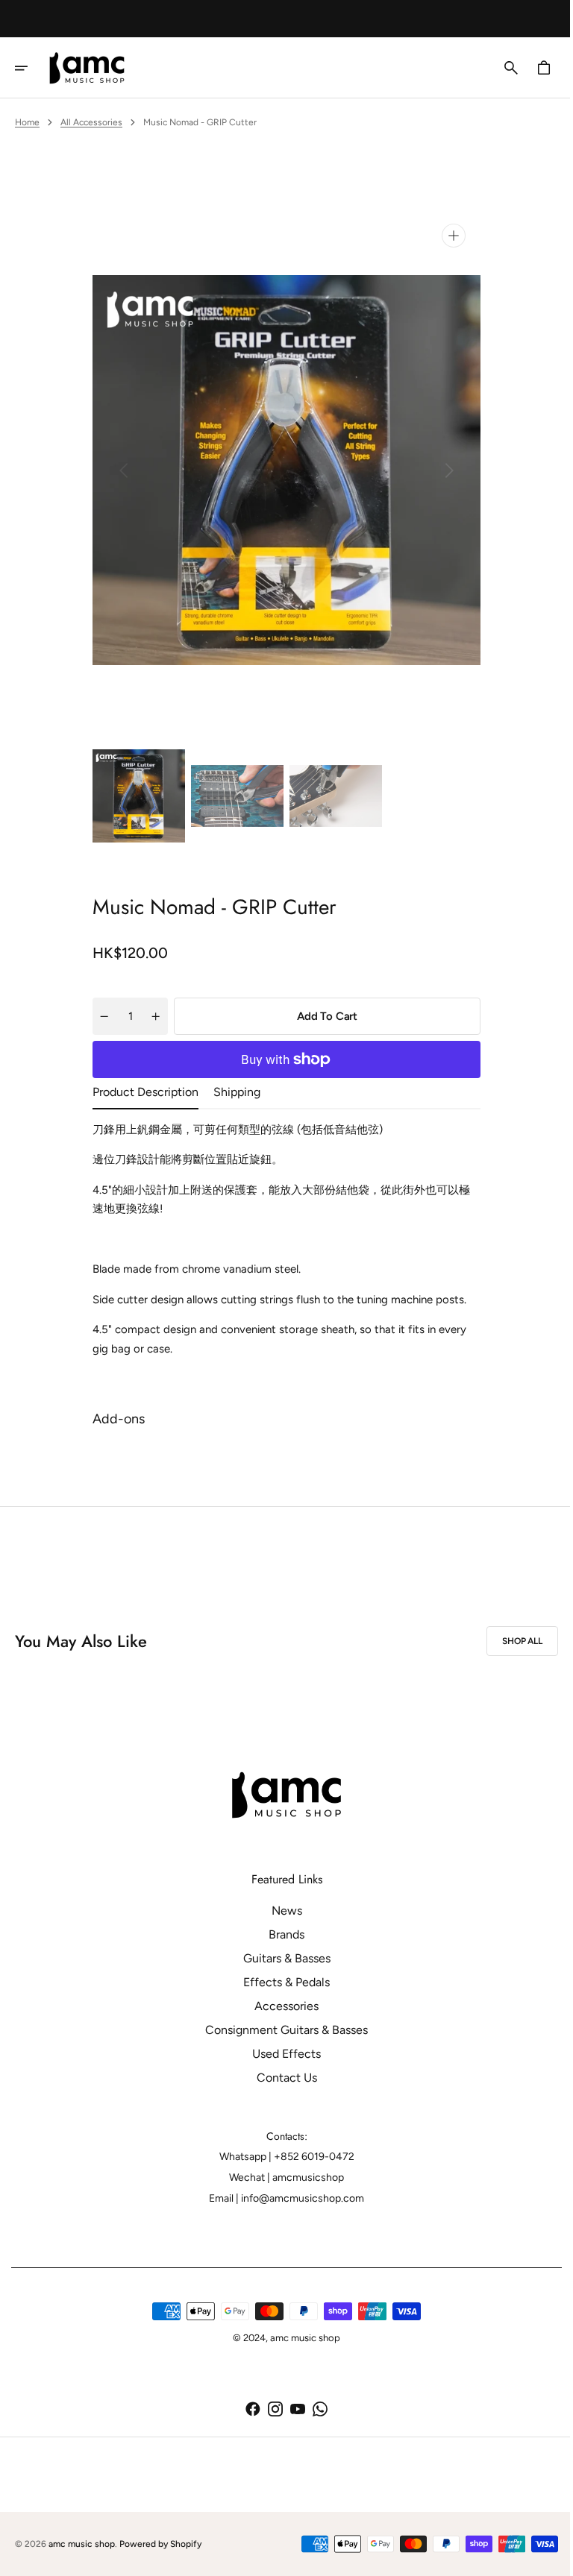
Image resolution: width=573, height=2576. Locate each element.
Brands (281, 1934)
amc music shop (82, 2544)
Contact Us (281, 2078)
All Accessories (91, 122)
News (281, 1911)
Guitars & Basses (281, 1958)
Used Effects (281, 2054)
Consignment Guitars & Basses (281, 2030)
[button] (31, 68)
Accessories (281, 2006)
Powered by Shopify (160, 2544)
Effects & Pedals (281, 1982)
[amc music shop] (93, 68)
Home (27, 122)
